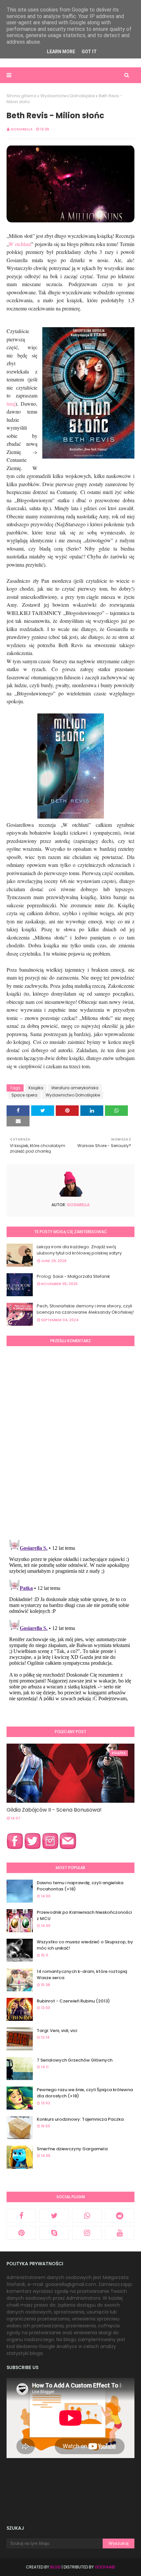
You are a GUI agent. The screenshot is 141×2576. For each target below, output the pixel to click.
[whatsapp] (87, 2216)
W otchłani (20, 244)
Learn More (61, 52)
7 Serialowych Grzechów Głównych (75, 2060)
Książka (36, 1088)
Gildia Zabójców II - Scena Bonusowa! (54, 1810)
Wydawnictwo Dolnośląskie (68, 96)
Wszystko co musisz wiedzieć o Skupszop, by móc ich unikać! (85, 1945)
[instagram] (87, 2233)
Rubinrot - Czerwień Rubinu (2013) (73, 2001)
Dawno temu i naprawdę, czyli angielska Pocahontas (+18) (80, 1886)
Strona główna (21, 96)
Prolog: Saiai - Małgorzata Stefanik (73, 1276)
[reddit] (120, 2216)
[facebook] (21, 2216)
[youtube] (120, 2233)
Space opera (24, 1095)
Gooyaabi (105, 2567)
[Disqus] (70, 1442)
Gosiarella (22, 129)
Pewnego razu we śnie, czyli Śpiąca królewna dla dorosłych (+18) (85, 2093)
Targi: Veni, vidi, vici (57, 2031)
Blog (55, 2567)
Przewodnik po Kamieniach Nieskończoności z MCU (84, 1916)
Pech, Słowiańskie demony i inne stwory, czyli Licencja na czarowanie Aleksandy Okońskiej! (85, 1309)
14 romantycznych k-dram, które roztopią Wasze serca (82, 1975)
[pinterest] (21, 2233)
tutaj (11, 404)
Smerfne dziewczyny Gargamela (72, 2149)
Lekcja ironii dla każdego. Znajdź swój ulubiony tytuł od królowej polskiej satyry (79, 1250)
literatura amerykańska (75, 1088)
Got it (89, 52)
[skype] (54, 2233)
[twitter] (54, 2216)
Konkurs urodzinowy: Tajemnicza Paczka (80, 2119)
